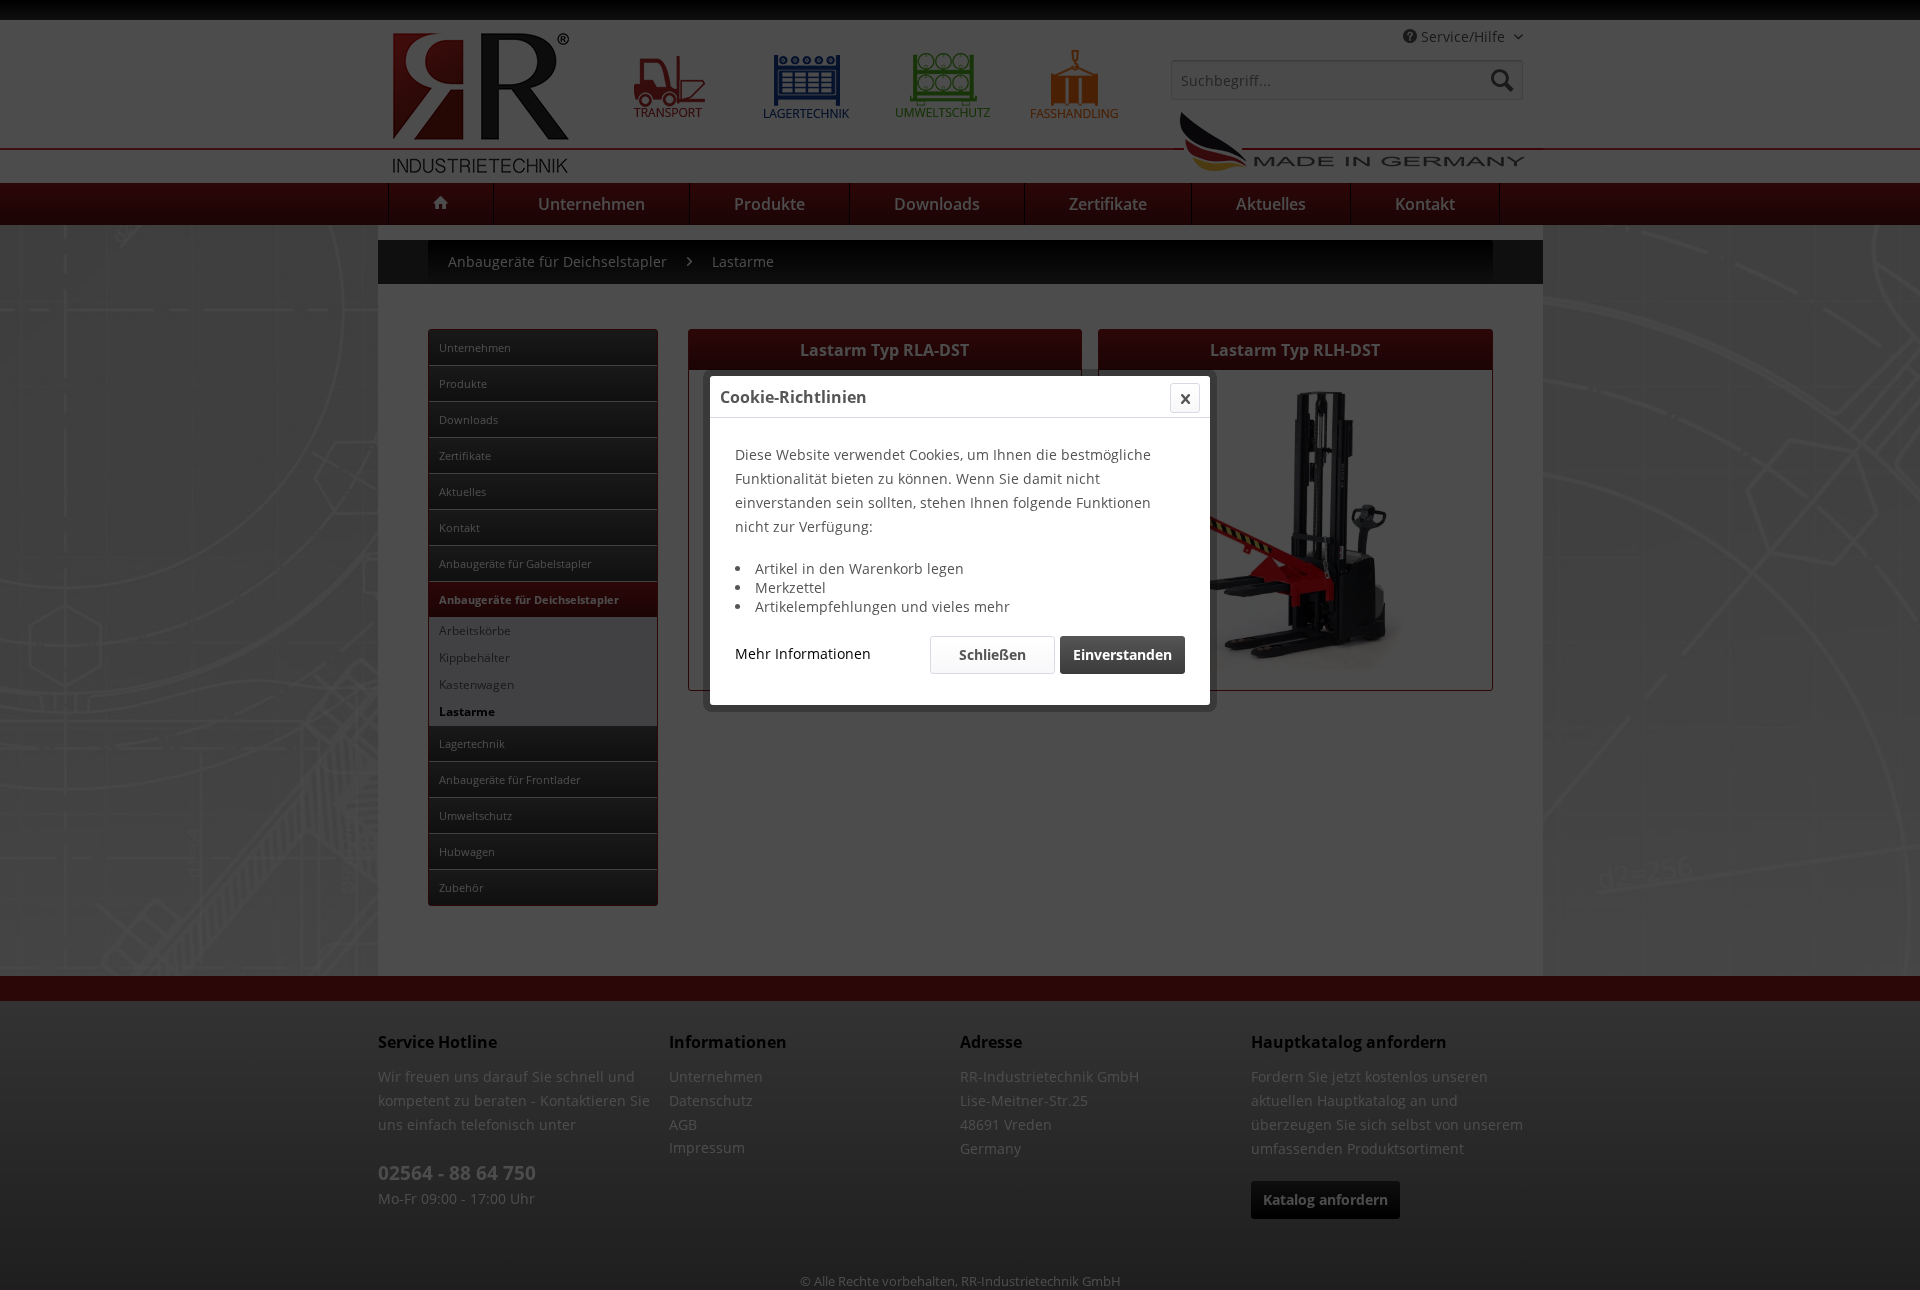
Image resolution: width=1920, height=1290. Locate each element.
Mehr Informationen (803, 653)
